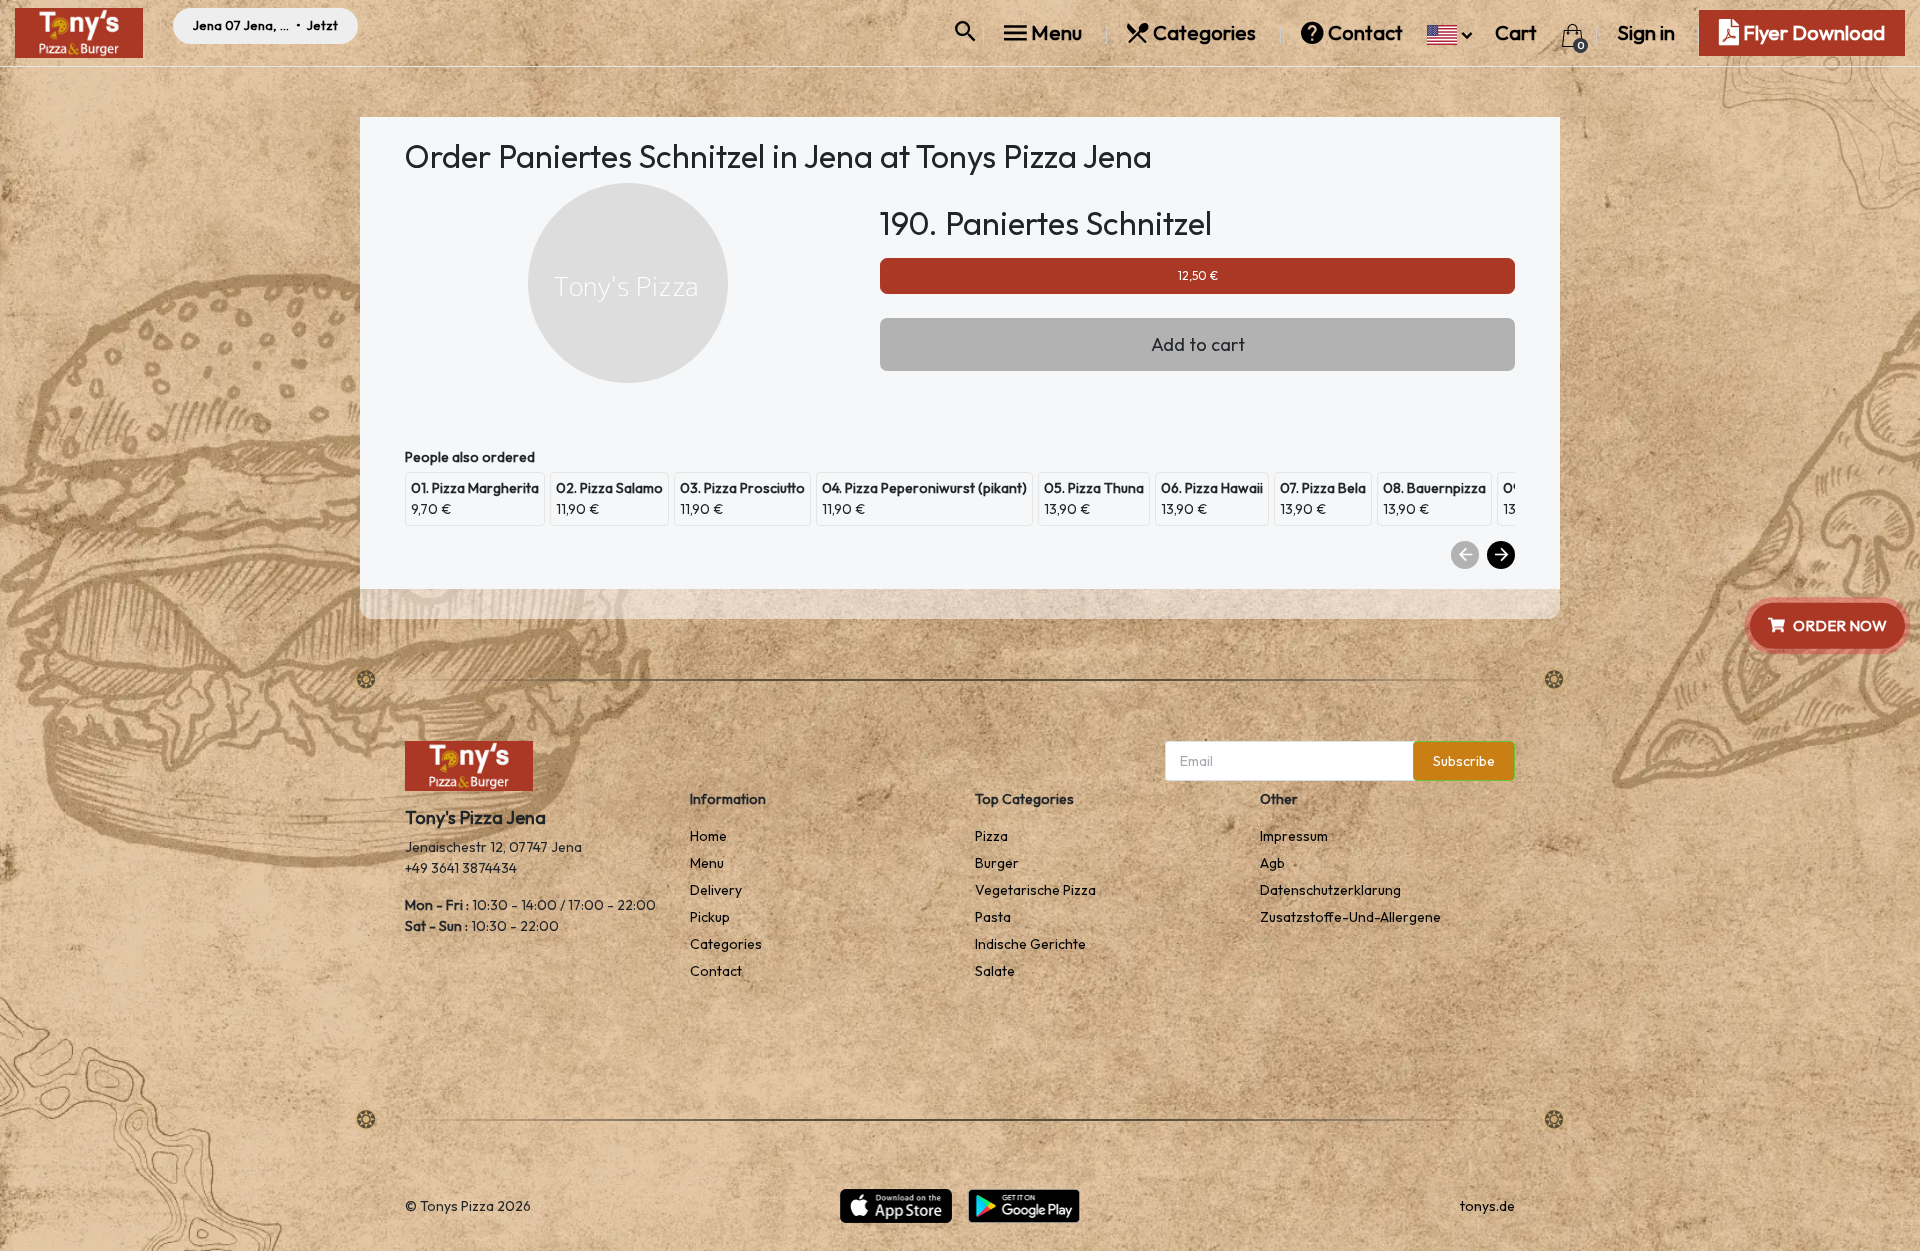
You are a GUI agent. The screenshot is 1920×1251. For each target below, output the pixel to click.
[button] (1449, 32)
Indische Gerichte (1030, 944)
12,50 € (1198, 275)
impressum (1294, 836)
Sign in (1646, 32)
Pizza (991, 836)
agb (1272, 863)
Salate (995, 971)
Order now (1840, 624)
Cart (1518, 32)
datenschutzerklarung (1330, 890)
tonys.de (1487, 1206)
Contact (1365, 32)
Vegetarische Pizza (1035, 890)
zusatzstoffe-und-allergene (1350, 917)
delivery (716, 890)
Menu (1056, 32)
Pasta (993, 917)
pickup (710, 917)
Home (708, 836)
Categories (1204, 32)
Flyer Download (1812, 32)
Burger (997, 863)
